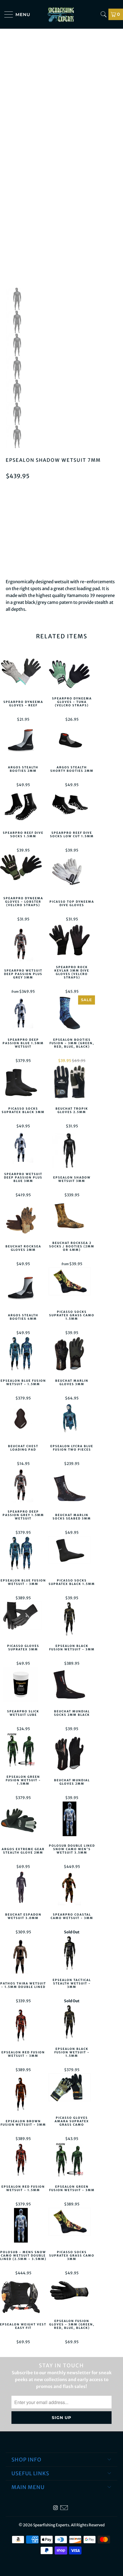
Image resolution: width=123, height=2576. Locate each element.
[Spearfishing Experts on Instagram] (55, 2508)
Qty (9, 516)
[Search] (104, 14)
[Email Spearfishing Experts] (64, 2508)
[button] (61, 561)
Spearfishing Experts (51, 2525)
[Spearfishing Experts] (62, 14)
